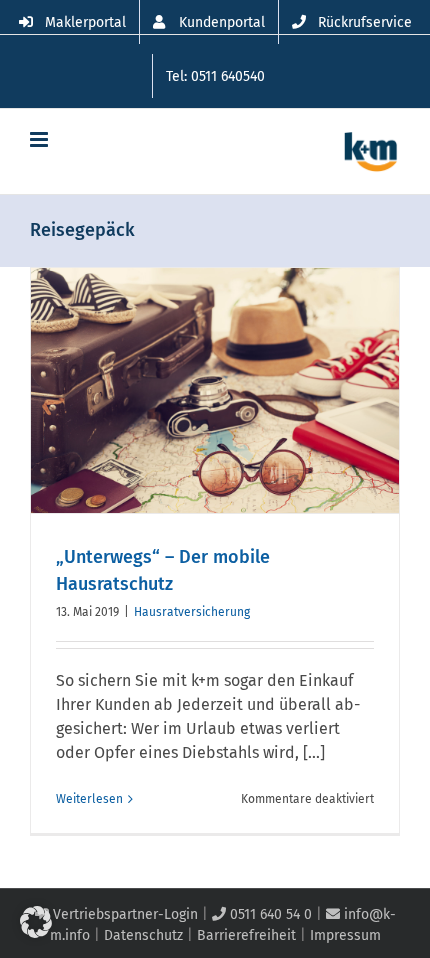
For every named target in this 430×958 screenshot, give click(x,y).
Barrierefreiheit (246, 935)
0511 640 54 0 (269, 914)
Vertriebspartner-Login (123, 914)
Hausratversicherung (192, 612)
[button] (36, 922)
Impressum (345, 935)
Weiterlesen (89, 799)
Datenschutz (143, 935)
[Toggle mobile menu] (40, 139)
